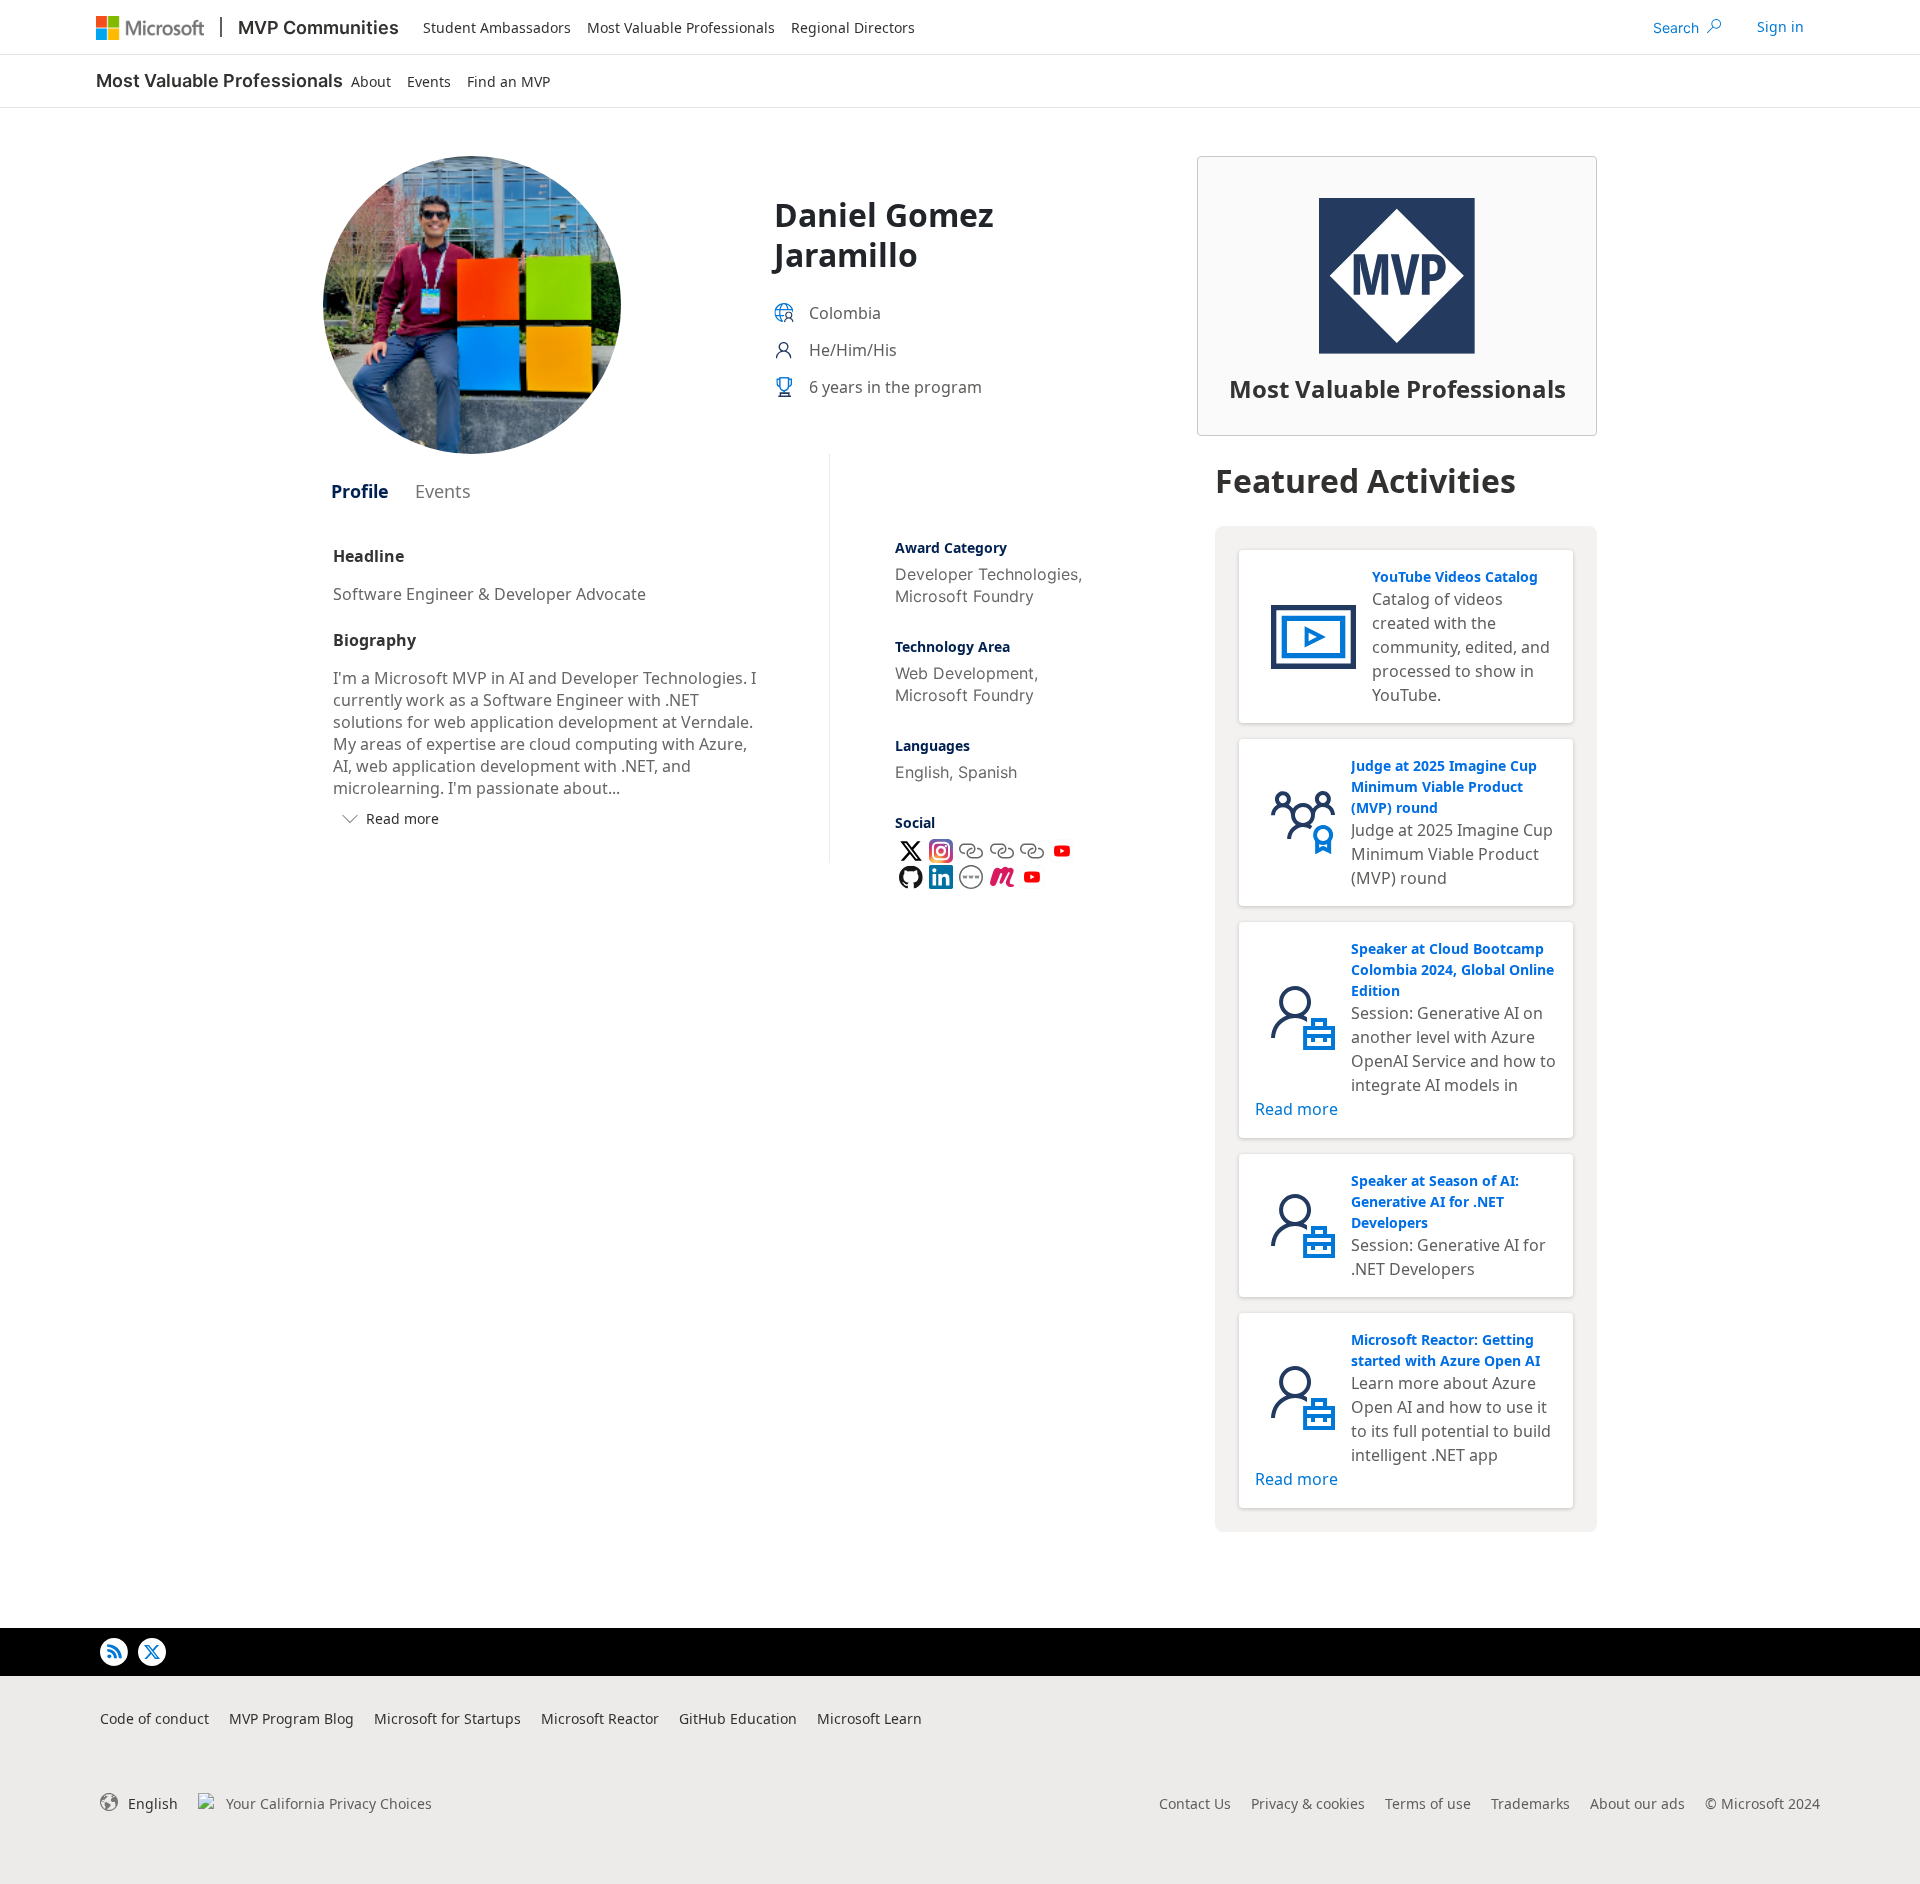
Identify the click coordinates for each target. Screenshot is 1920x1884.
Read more (1296, 1109)
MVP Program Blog (291, 1718)
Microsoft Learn (869, 1718)
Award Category (951, 547)
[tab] (360, 491)
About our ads (1637, 1803)
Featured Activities (1365, 480)
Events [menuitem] (429, 81)
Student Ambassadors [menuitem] (497, 27)
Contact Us (1195, 1803)
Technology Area (952, 646)
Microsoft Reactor (600, 1718)
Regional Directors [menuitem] (853, 27)
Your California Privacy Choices (329, 1803)
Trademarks (1530, 1803)
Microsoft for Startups (447, 1718)
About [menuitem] (371, 81)
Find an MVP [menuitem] (508, 81)
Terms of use (1428, 1803)
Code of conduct (154, 1718)
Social (915, 822)
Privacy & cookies (1308, 1803)
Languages (932, 745)
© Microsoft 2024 (1762, 1803)
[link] (1780, 27)
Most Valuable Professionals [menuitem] (681, 27)
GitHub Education (738, 1718)
